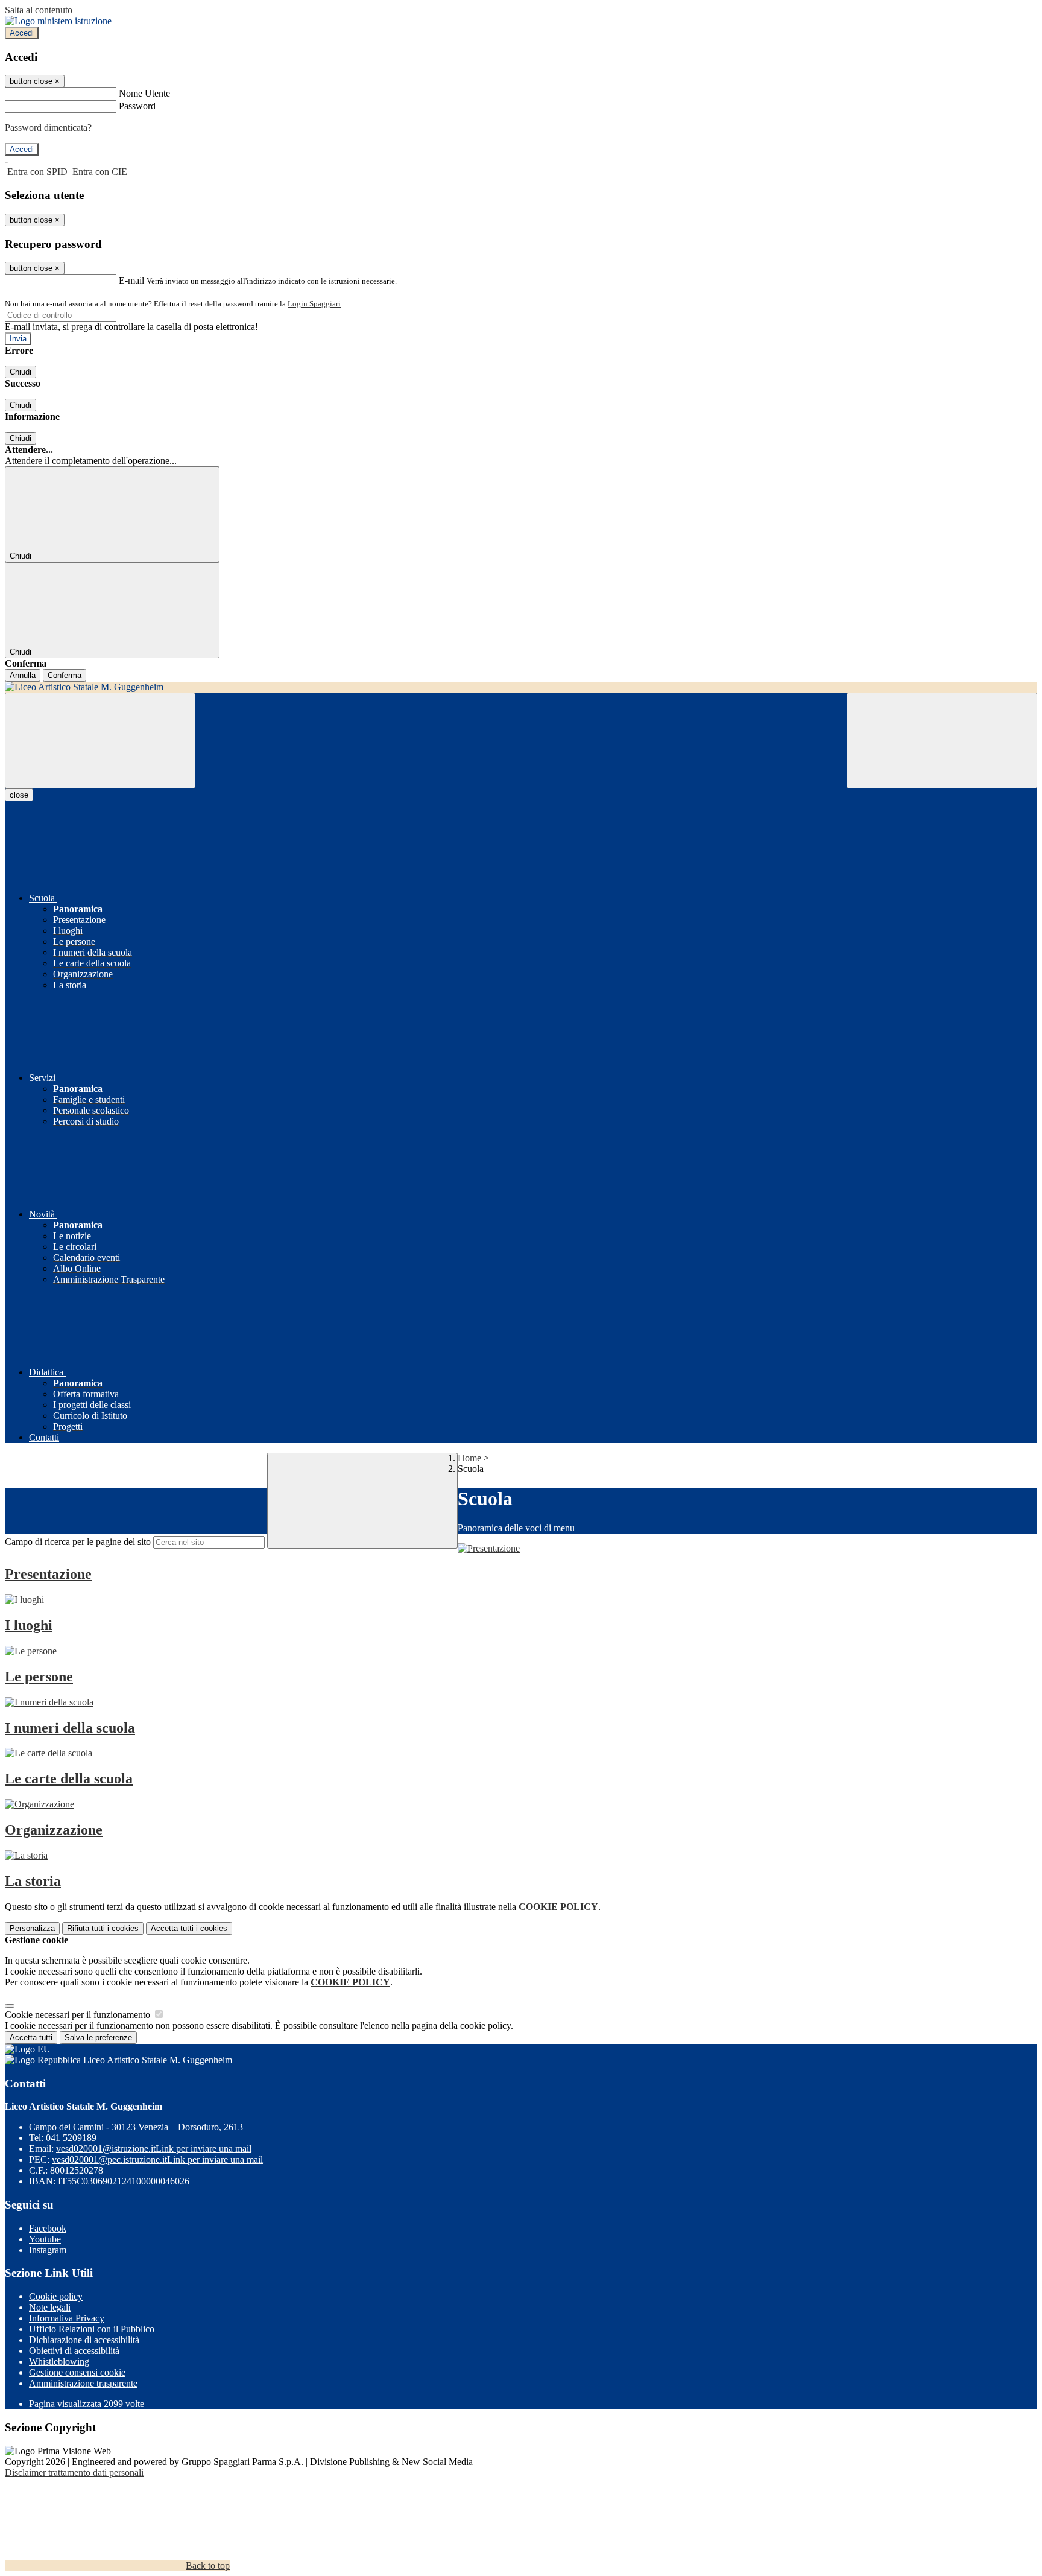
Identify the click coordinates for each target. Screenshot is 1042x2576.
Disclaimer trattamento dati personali (74, 2473)
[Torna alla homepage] (521, 687)
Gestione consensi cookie (77, 2372)
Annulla (23, 675)
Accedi (22, 33)
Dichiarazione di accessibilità (84, 2340)
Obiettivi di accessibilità (74, 2351)
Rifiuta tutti (103, 1928)
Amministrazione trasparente (83, 2383)
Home (469, 1458)
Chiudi (21, 372)
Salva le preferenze (98, 2038)
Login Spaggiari (314, 304)
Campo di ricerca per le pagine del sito (78, 1542)
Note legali (50, 2307)
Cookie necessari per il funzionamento (79, 2015)
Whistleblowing (59, 2362)
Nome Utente (144, 93)
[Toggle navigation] (100, 741)
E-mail (131, 280)
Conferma (65, 675)
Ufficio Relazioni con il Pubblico (92, 2329)
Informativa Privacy (67, 2318)
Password (137, 106)
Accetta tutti (189, 1928)
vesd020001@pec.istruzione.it (157, 2159)
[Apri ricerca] (942, 741)
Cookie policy (56, 2296)
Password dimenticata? (48, 128)
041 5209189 (71, 2138)
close (19, 795)
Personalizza (32, 1928)
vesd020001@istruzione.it (154, 2149)
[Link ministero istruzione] (58, 21)
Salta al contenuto (39, 10)
